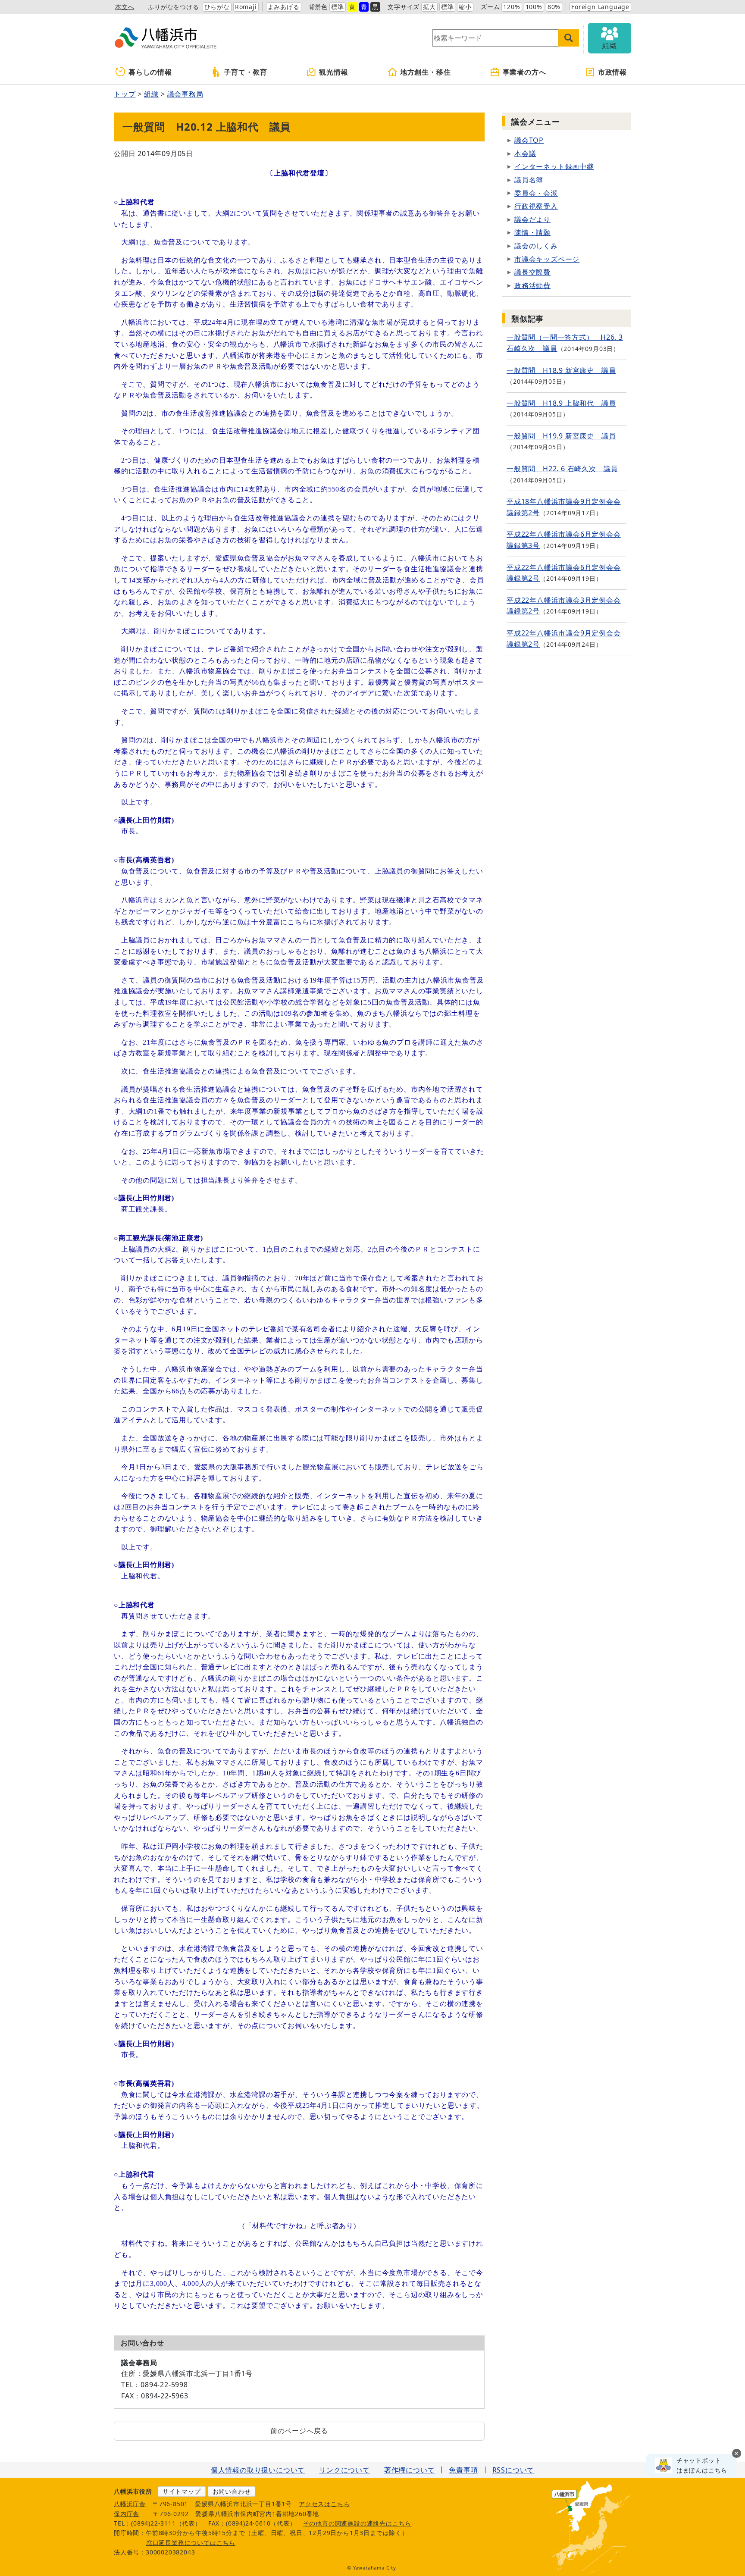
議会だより (532, 219)
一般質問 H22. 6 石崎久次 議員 (562, 469)
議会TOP (529, 140)
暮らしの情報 (150, 72)
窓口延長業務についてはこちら (191, 2543)
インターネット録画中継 (554, 166)
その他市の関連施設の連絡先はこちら (357, 2523)
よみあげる (284, 7)
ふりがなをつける (173, 7)
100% (534, 7)
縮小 (465, 7)
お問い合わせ (232, 2491)
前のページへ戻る (299, 2431)
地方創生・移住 (426, 72)
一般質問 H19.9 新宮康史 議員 (561, 436)
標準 (338, 7)
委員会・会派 (536, 193)
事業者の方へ (524, 72)
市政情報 (612, 72)
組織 (151, 94)
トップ (125, 94)
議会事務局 (185, 94)
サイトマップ (182, 2491)
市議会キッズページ (547, 259)
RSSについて (513, 2470)
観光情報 (333, 72)
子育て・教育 (246, 72)
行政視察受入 (536, 206)
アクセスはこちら (324, 2504)
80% (554, 7)
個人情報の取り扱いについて (258, 2470)
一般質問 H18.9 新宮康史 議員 (561, 370)
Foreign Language (600, 7)
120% (512, 7)
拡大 (429, 7)
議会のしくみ (536, 246)
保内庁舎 (127, 2514)
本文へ (125, 7)
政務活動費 (532, 285)
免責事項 (463, 2470)
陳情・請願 (532, 232)
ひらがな (217, 7)
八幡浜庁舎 (130, 2504)
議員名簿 (529, 180)
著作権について (410, 2470)
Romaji (246, 7)
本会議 (525, 153)
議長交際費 (532, 272)
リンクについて (344, 2470)
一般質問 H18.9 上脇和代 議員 (561, 403)
